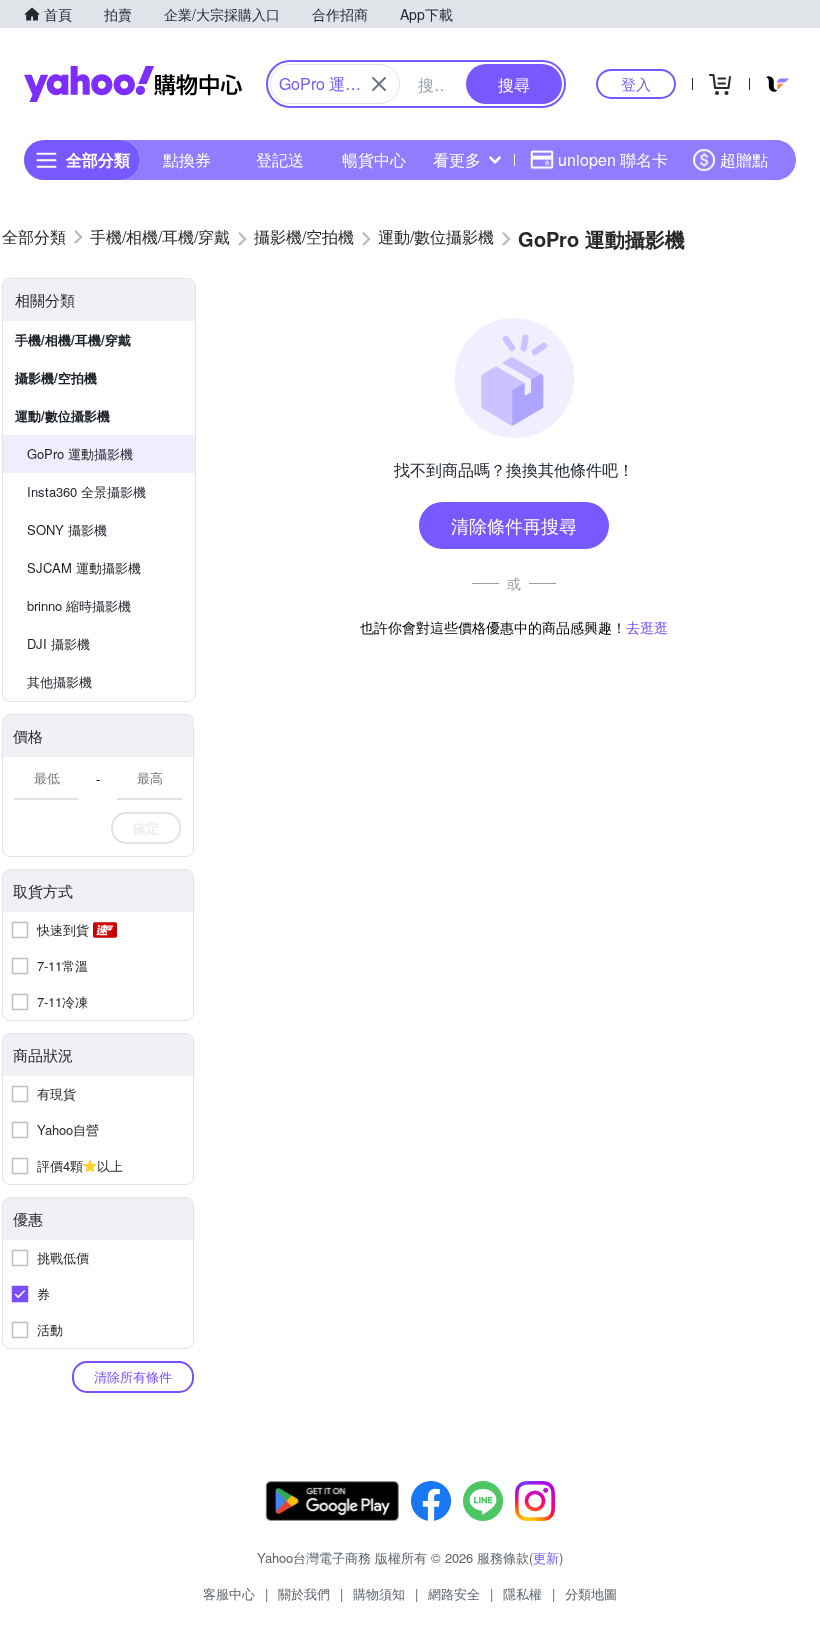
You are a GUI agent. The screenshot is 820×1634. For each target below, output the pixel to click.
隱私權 (522, 1593)
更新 (546, 1557)
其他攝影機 (59, 681)
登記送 (280, 159)
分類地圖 (591, 1593)
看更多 (457, 159)
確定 (146, 827)
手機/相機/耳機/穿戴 (73, 339)
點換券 (187, 159)
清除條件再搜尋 (514, 525)
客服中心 (229, 1593)
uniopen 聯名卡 (613, 159)
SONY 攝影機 (67, 529)
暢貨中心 (374, 159)
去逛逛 (647, 627)
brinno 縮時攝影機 (79, 605)
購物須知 (379, 1593)
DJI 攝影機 (58, 643)
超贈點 (744, 159)
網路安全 (454, 1593)
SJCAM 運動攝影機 (84, 567)
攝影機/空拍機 (56, 377)
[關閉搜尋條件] (379, 84)
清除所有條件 (133, 1376)
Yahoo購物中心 (133, 84)
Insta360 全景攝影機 (86, 491)
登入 (636, 83)
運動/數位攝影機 (62, 415)
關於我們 (304, 1593)
